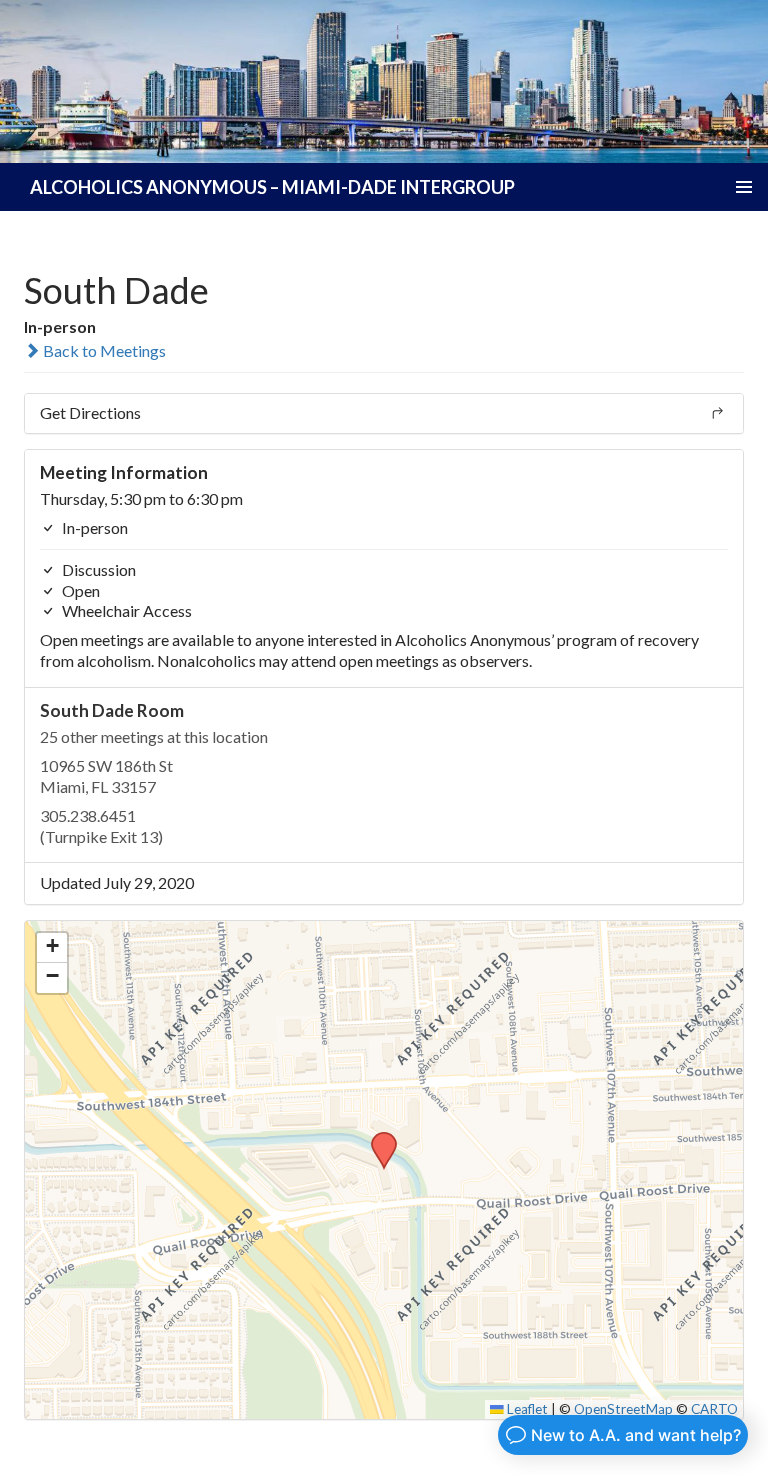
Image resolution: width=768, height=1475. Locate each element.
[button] (377, 1138)
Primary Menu (744, 187)
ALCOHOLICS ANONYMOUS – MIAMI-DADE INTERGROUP (272, 187)
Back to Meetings (103, 350)
